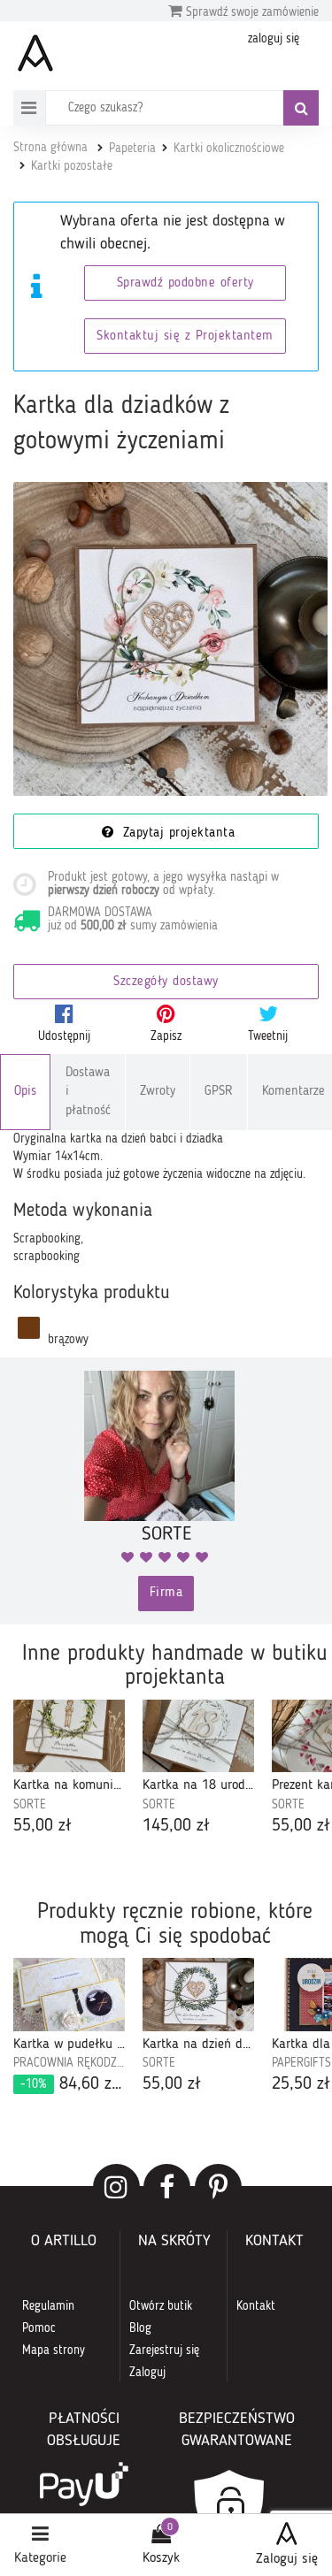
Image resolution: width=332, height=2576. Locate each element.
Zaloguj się (287, 2559)
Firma (166, 1593)
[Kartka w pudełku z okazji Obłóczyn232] (69, 1995)
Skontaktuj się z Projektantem (185, 336)
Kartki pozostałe (72, 166)
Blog (140, 2328)
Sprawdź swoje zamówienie (251, 12)
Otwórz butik (161, 2306)
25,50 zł (301, 2084)
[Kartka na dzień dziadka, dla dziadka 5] (198, 1995)
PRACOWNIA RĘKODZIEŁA (69, 2063)
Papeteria (132, 149)
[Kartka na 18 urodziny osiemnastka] (198, 1736)
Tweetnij (268, 1036)
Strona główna (50, 148)
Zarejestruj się (164, 2351)
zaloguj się (274, 39)
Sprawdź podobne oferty (185, 283)
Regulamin (48, 2306)
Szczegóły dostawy (166, 982)
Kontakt (256, 2306)
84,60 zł (73, 2084)
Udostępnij (64, 1036)
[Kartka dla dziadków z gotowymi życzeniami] (170, 639)
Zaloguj (147, 2373)
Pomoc (39, 2328)
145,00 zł (176, 1826)
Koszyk (161, 2558)
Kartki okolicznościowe (229, 149)
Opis (25, 1092)
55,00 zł (42, 1826)
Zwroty (158, 1092)
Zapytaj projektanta (176, 833)
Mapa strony (54, 2351)
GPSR (219, 1092)
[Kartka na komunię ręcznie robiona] (69, 1736)
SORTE (30, 1805)
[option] (69, 1770)
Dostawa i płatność (88, 1092)
